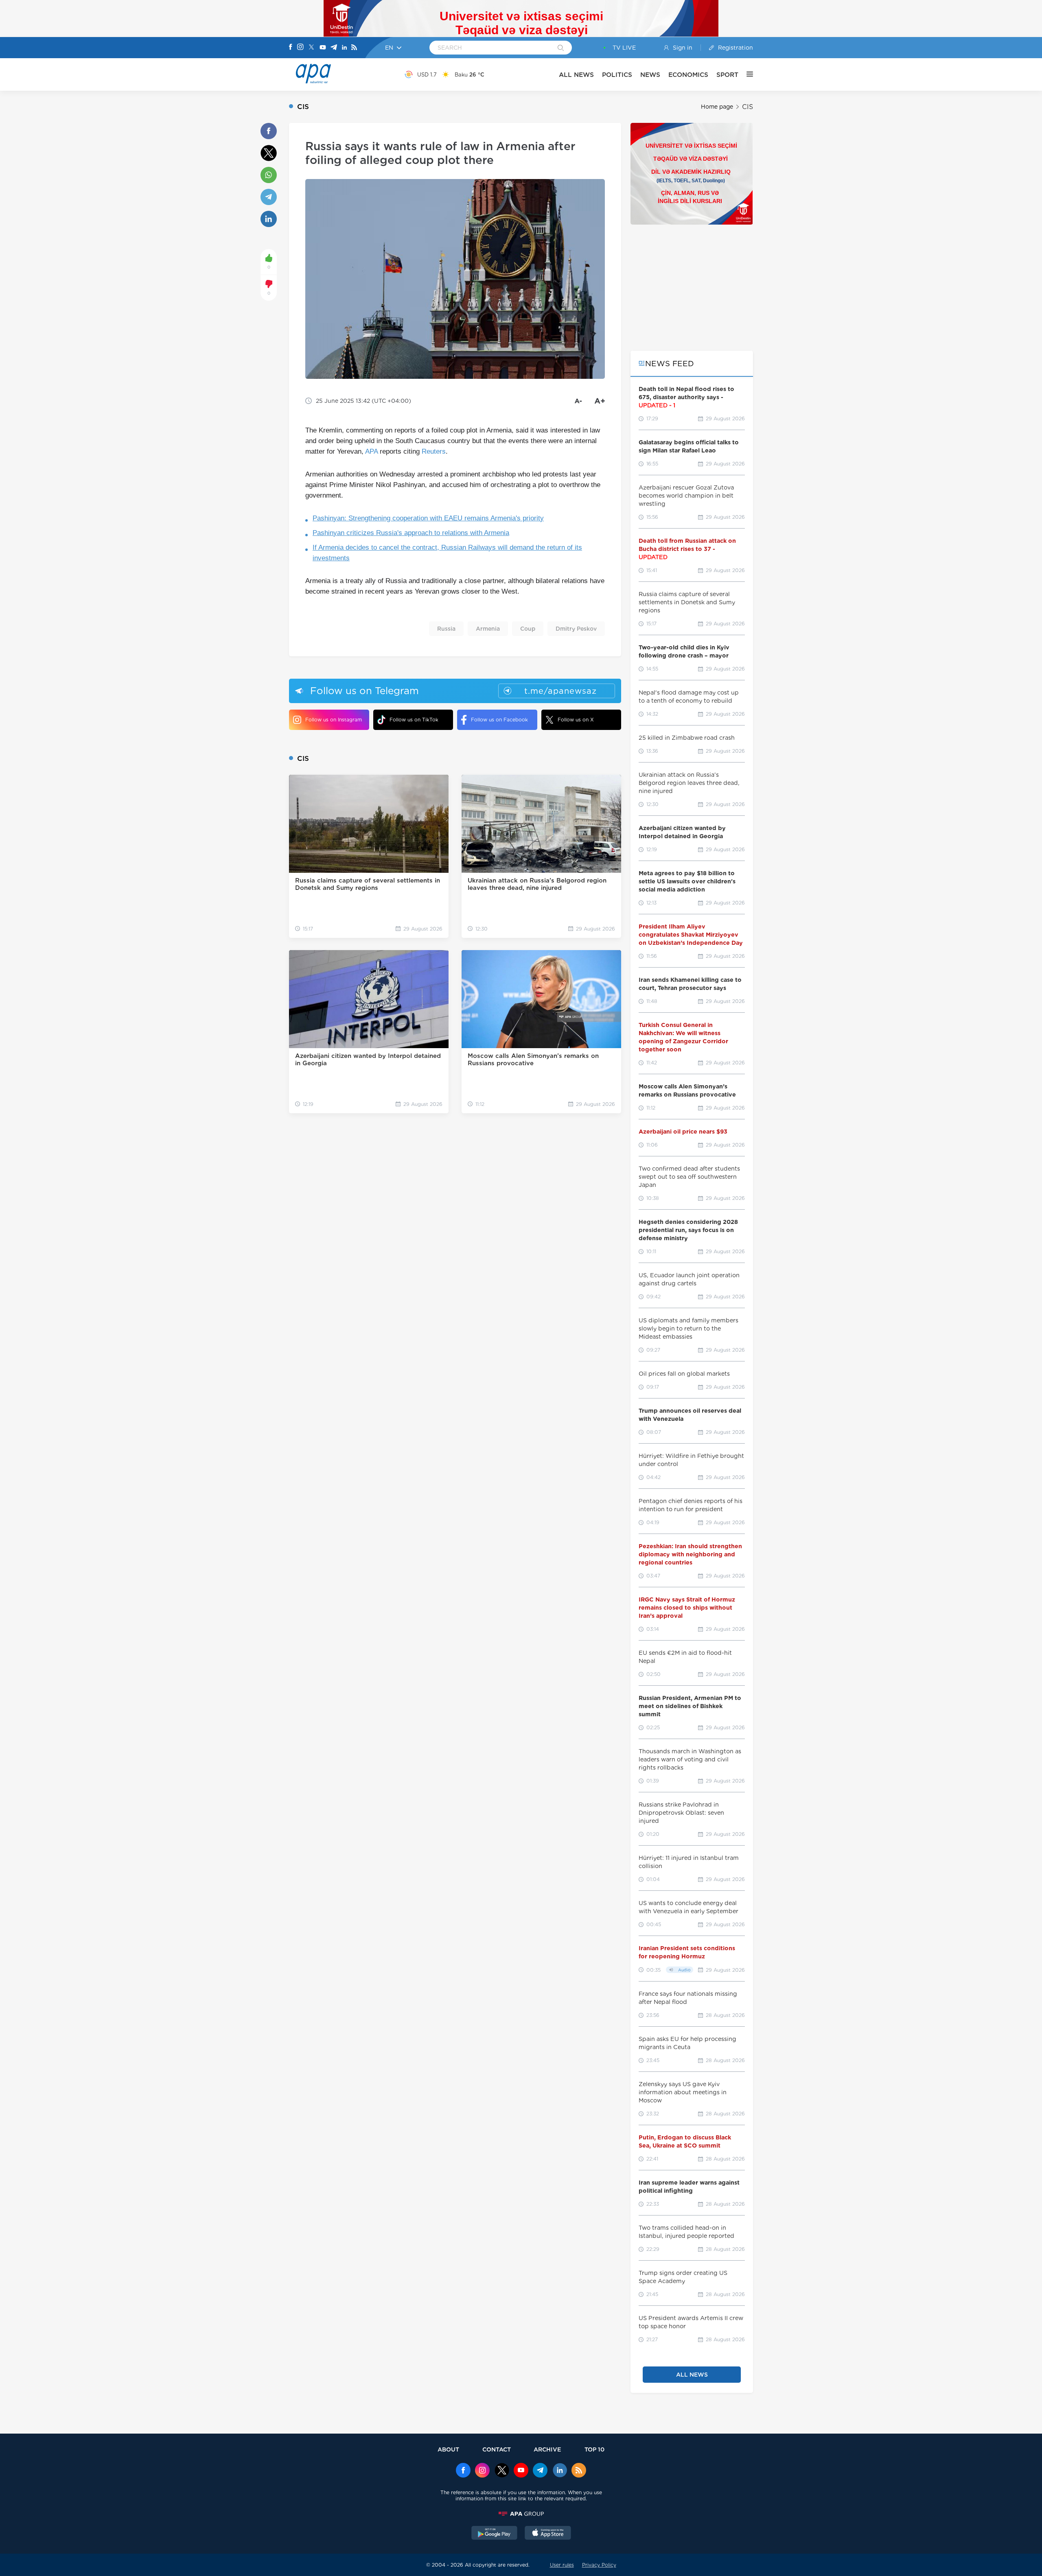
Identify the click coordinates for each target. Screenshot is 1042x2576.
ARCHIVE (547, 2449)
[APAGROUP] (521, 2514)
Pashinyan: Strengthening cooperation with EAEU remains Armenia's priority (428, 518)
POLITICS (617, 75)
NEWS (650, 75)
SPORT (727, 75)
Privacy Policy (599, 2565)
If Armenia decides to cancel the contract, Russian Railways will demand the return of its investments (447, 553)
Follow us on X (576, 720)
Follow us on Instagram (334, 720)
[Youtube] (323, 48)
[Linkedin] (344, 48)
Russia (446, 629)
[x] (502, 2471)
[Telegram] (334, 48)
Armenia (488, 629)
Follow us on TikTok (414, 720)
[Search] (561, 48)
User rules (562, 2565)
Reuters (434, 451)
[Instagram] (300, 48)
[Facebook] (291, 48)
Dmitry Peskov (576, 629)
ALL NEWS (576, 75)
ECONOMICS (688, 75)
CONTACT (497, 2449)
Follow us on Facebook (499, 720)
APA (371, 451)
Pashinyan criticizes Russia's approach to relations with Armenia (411, 533)
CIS (748, 107)
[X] (311, 48)
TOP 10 (594, 2449)
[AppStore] (548, 2534)
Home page (717, 107)
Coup (528, 629)
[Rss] (354, 48)
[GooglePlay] (495, 2534)
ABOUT (448, 2449)
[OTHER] (746, 74)
